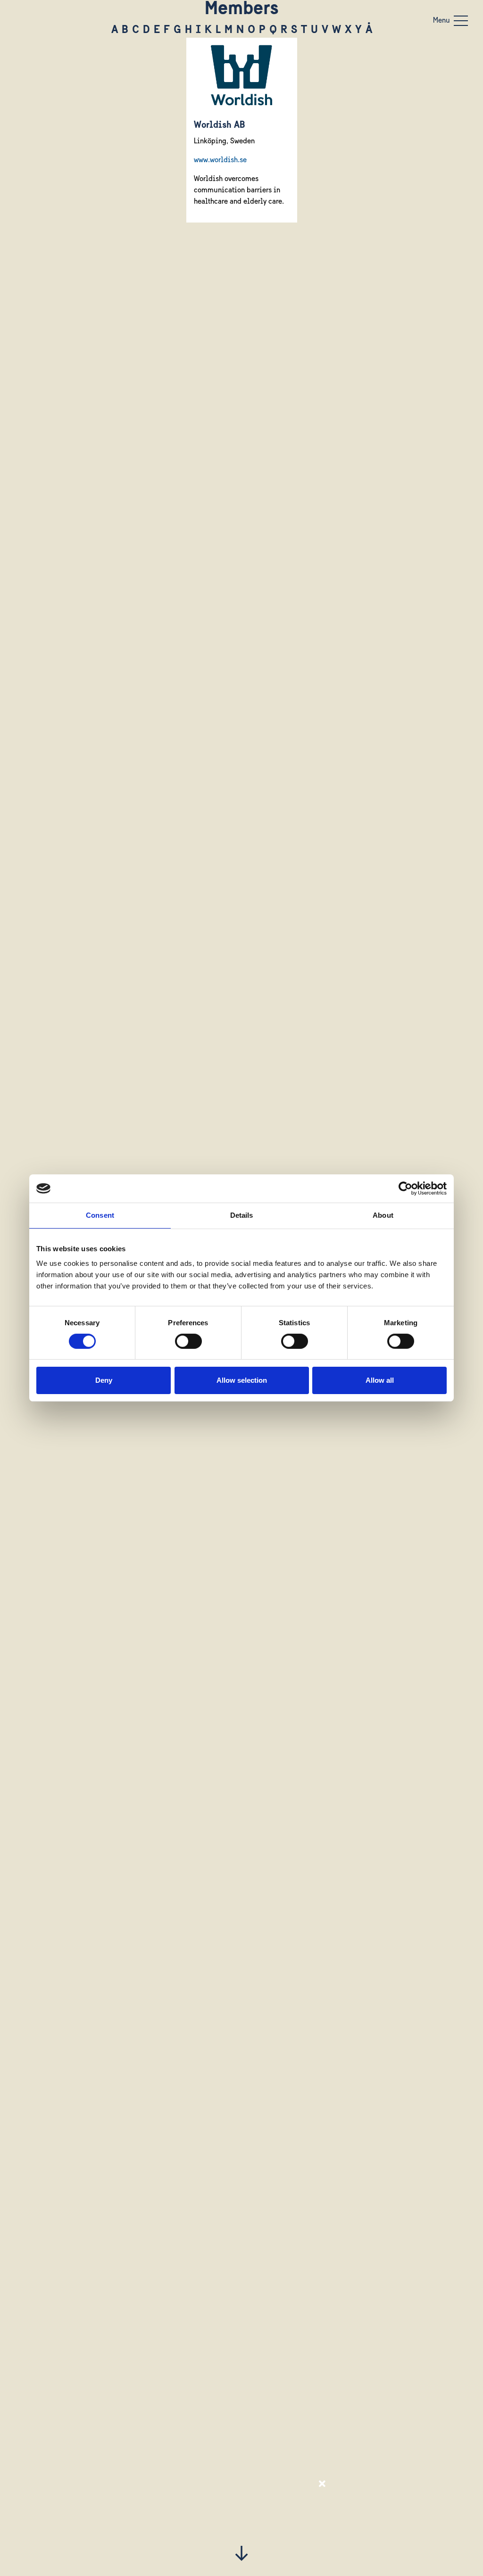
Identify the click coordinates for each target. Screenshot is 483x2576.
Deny (104, 1380)
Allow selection (242, 1380)
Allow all (380, 1380)
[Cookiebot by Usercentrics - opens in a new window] (405, 1189)
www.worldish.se (220, 160)
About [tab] (383, 1215)
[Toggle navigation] (461, 21)
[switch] (188, 1341)
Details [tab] (242, 1215)
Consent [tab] (100, 1215)
